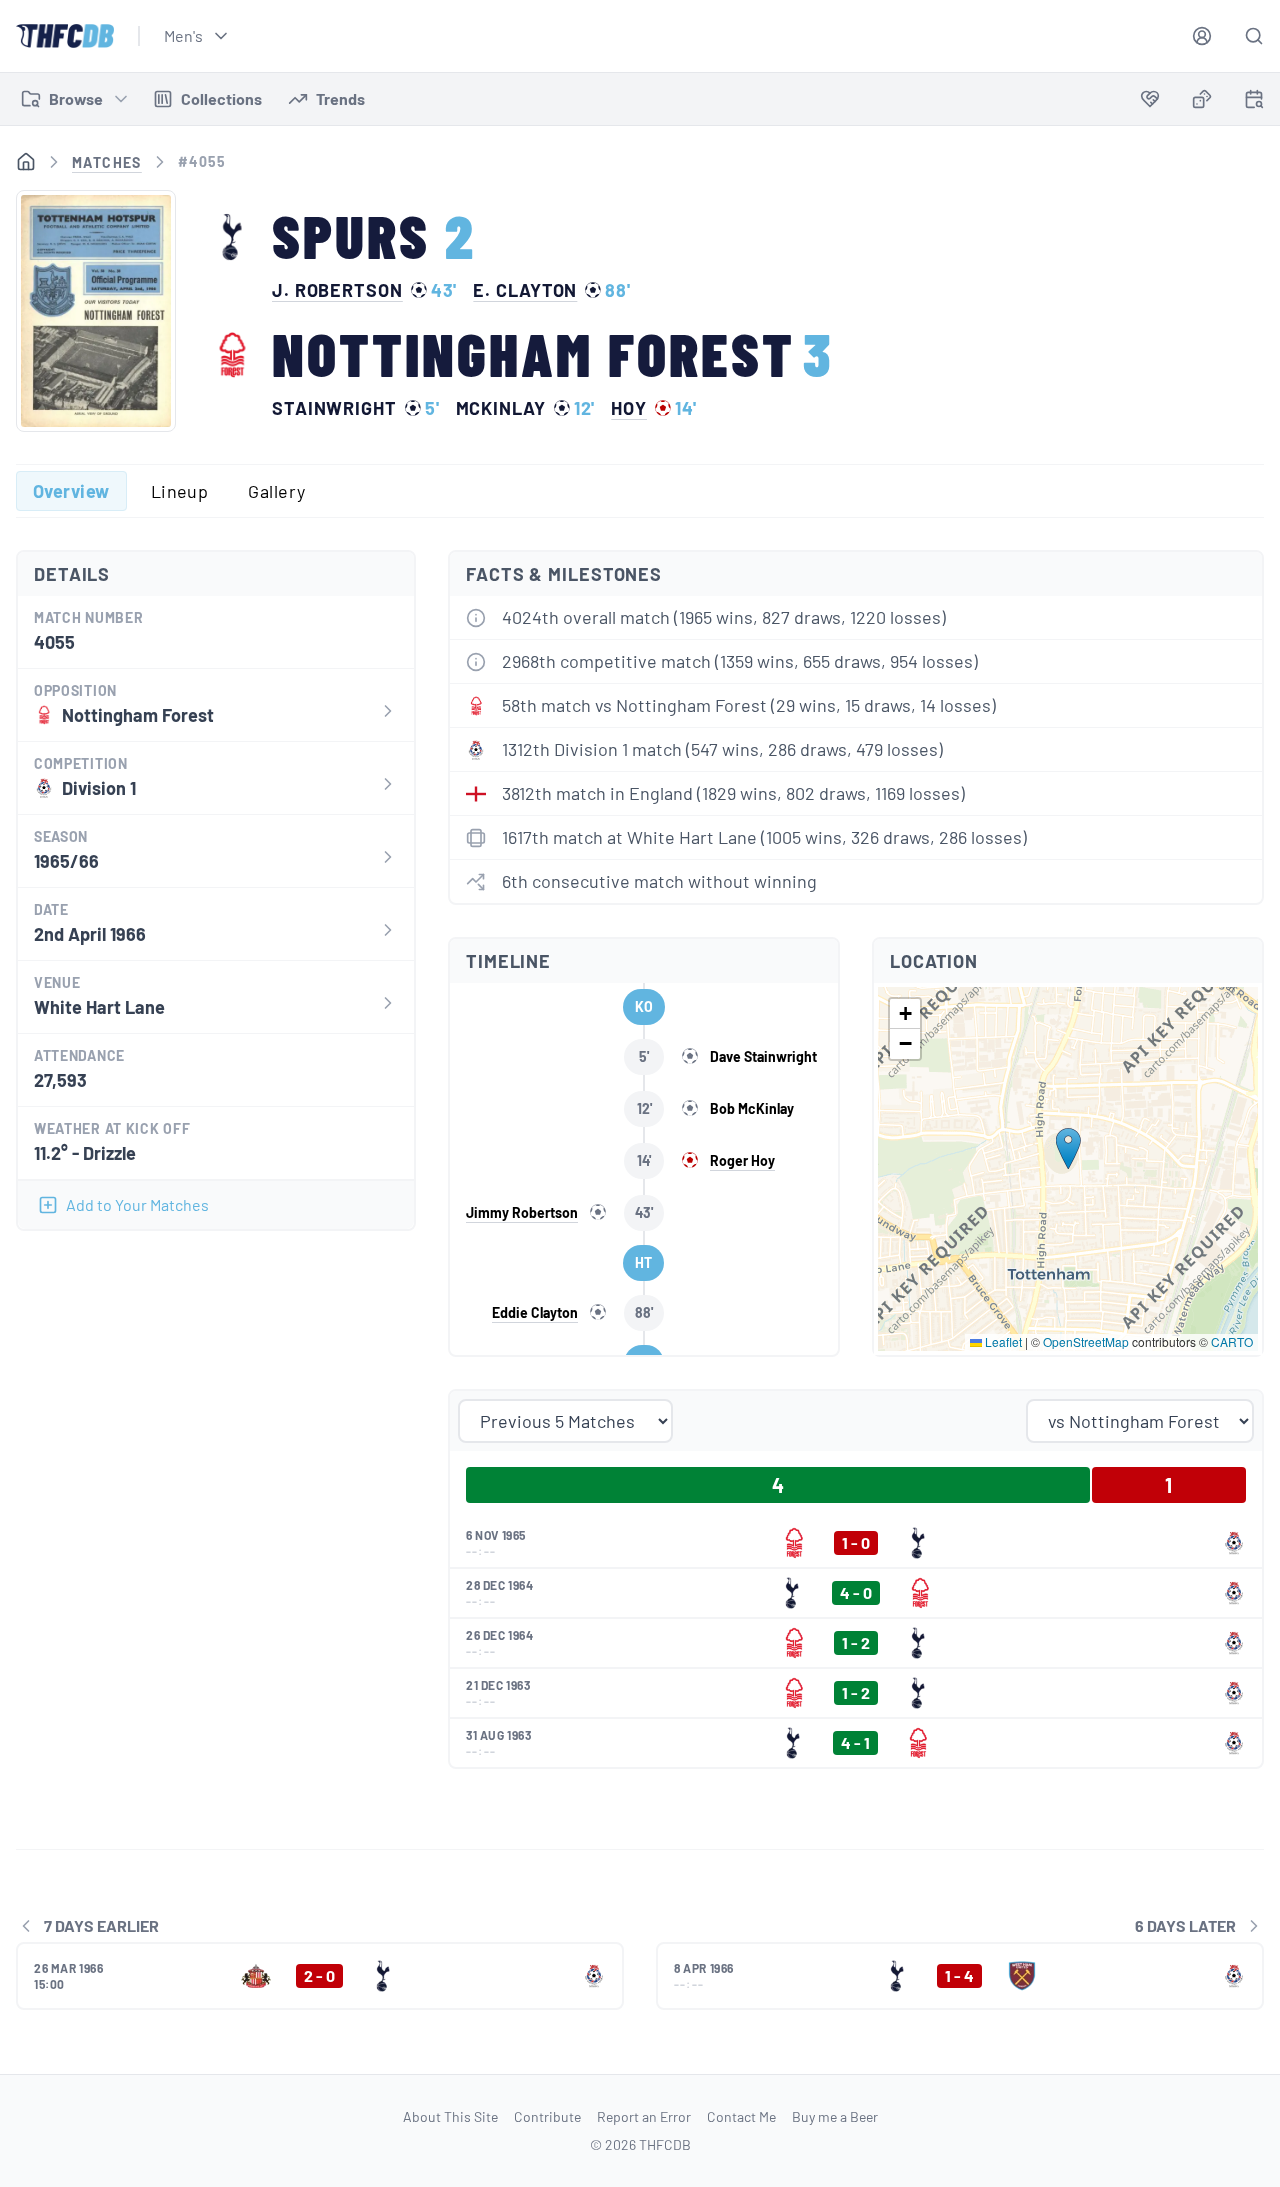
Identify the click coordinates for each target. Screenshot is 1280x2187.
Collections (221, 98)
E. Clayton (525, 290)
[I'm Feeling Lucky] (1202, 99)
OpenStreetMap (1086, 1341)
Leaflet (1002, 1341)
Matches (107, 162)
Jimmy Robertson (522, 1212)
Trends (340, 98)
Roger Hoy (742, 1160)
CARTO (1232, 1341)
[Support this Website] (1150, 99)
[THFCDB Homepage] (65, 36)
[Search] (1254, 36)
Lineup (180, 491)
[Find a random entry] (1202, 99)
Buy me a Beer (835, 2116)
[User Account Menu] (1202, 36)
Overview (71, 491)
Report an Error (644, 2116)
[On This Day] (1254, 102)
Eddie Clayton (535, 1312)
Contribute (547, 2116)
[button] (1068, 1148)
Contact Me (741, 2116)
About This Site (450, 2116)
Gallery (276, 491)
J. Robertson (337, 290)
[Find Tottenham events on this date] (1254, 99)
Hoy (629, 408)
